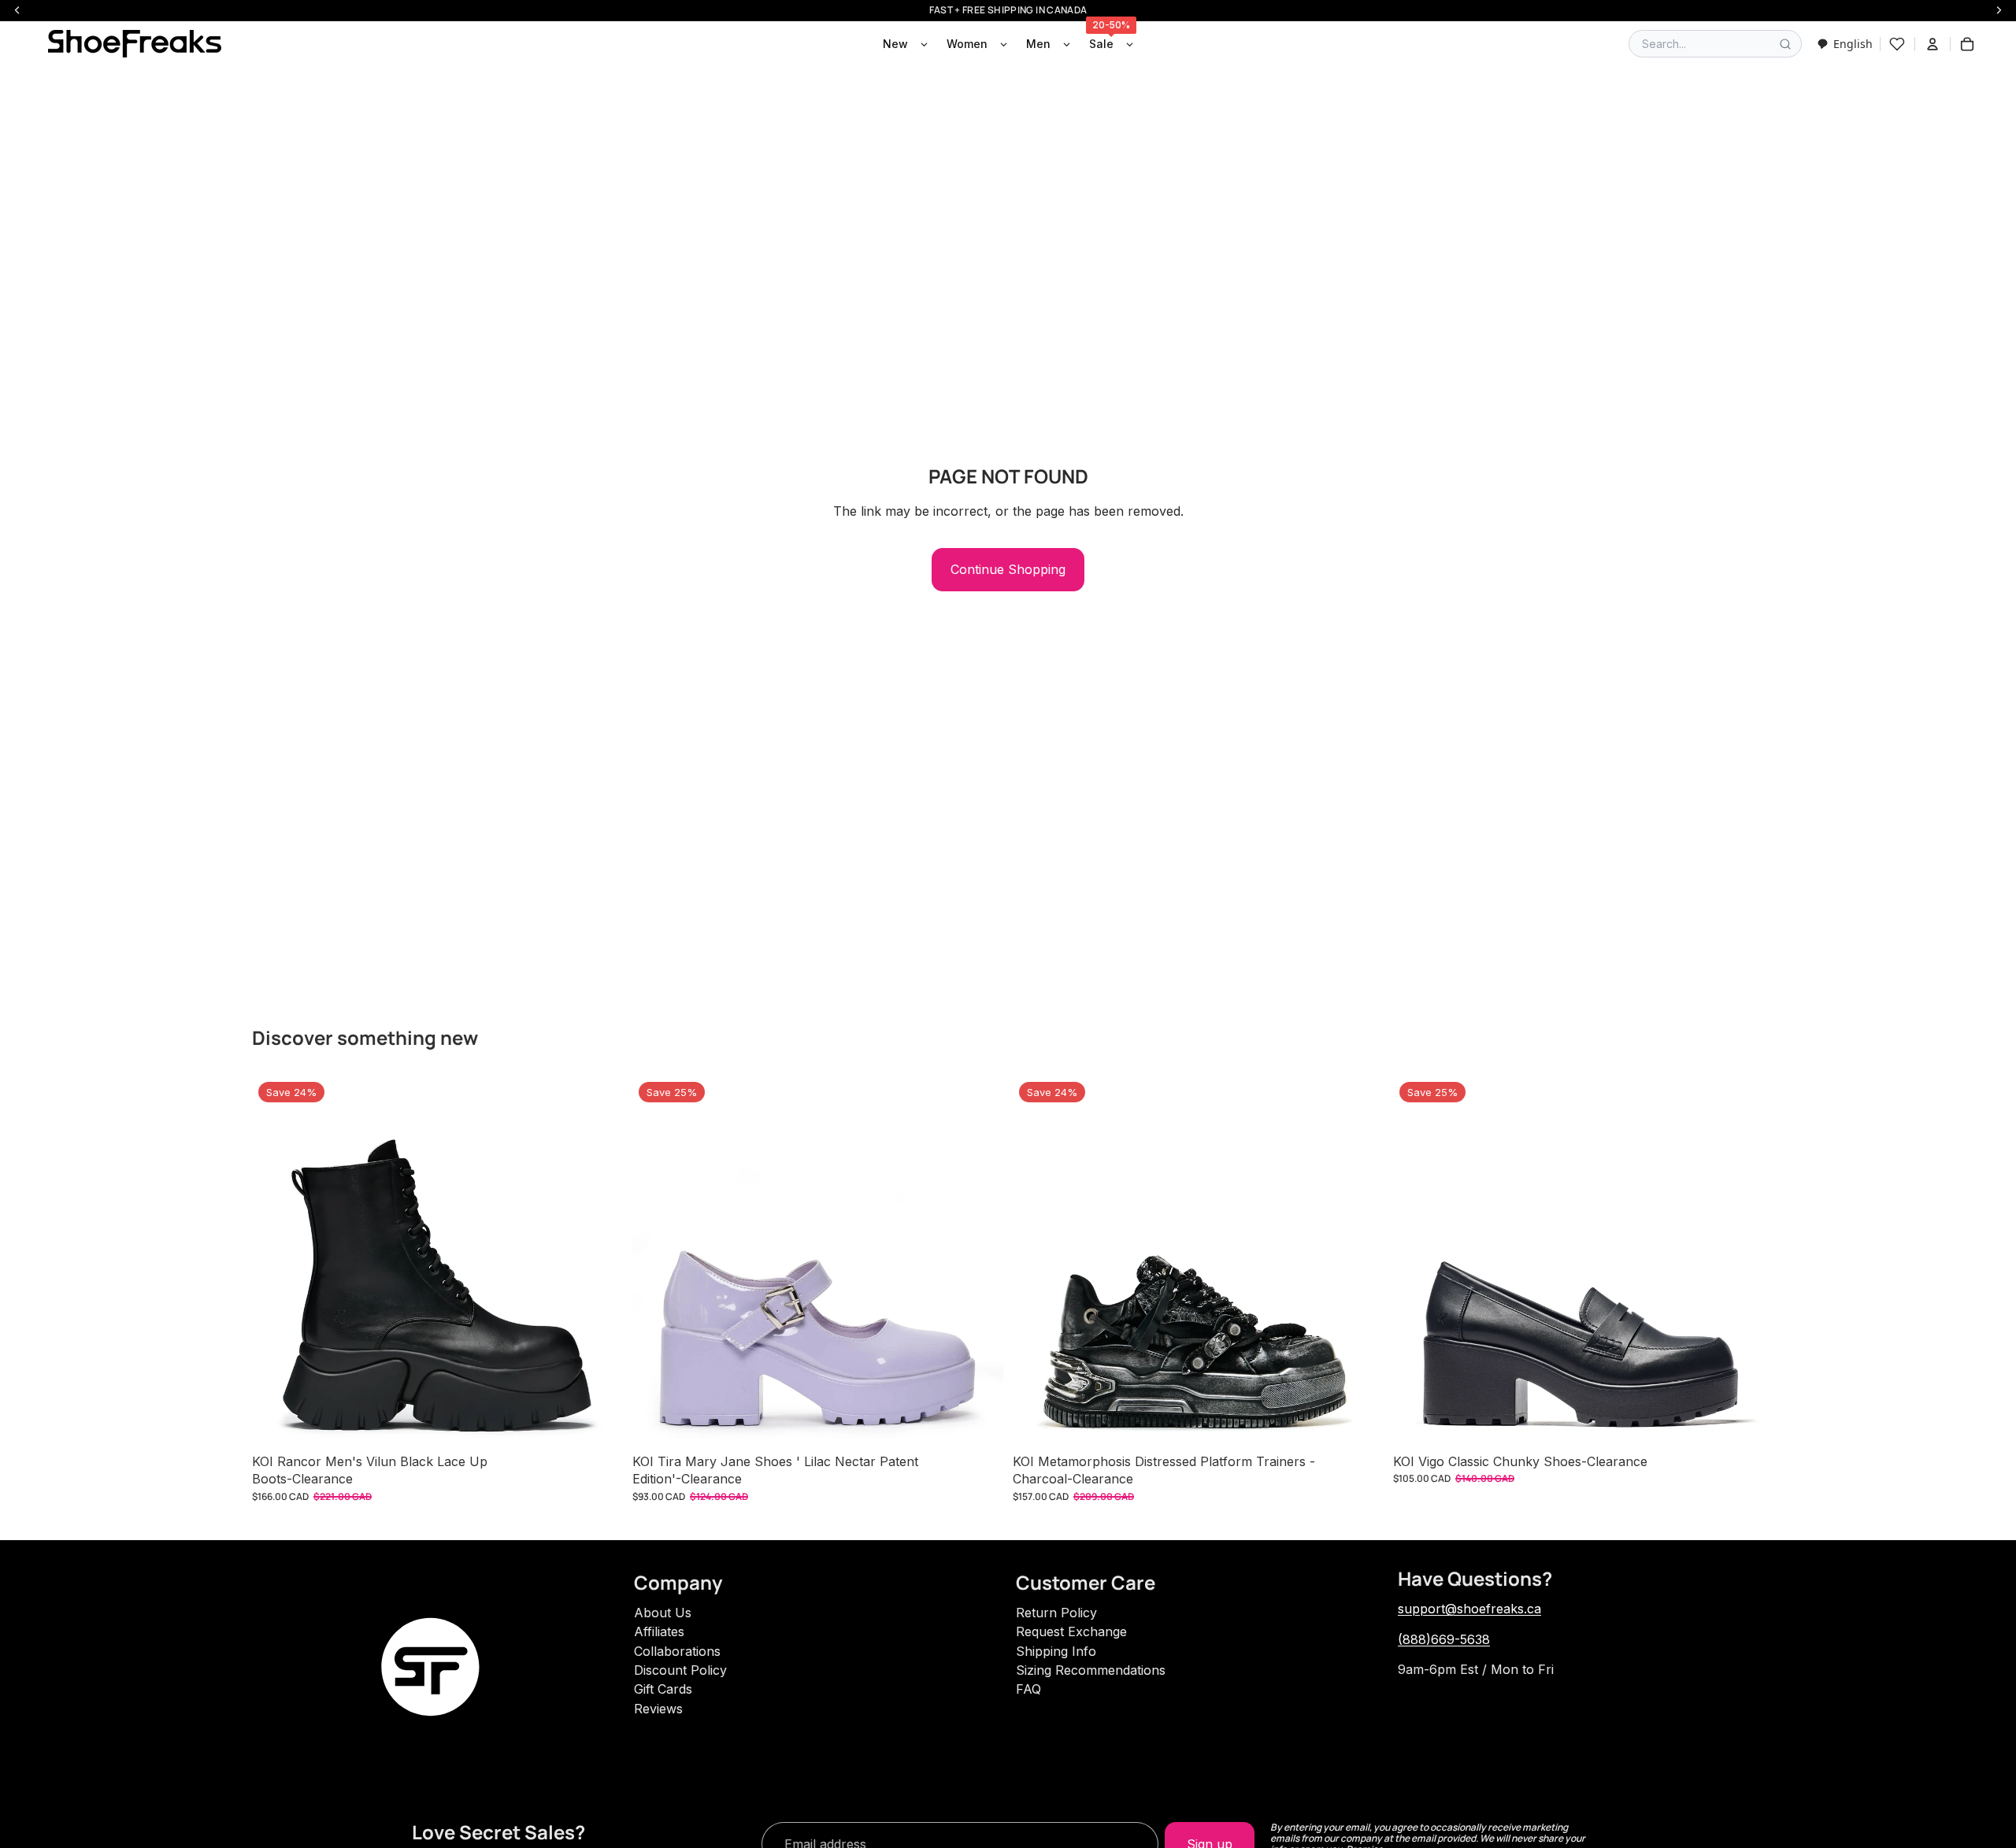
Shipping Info (1056, 1651)
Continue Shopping (1008, 569)
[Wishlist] (1897, 44)
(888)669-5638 (1444, 1639)
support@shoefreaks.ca (1469, 1609)
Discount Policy (680, 1670)
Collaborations (677, 1651)
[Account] (1933, 44)
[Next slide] (599, 1261)
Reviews (658, 1709)
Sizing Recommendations (1091, 1670)
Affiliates (659, 1631)
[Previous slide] (276, 1261)
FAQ (1028, 1689)
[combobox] (1845, 44)
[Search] (1785, 44)
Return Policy (1056, 1613)
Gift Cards (663, 1689)
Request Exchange (1071, 1631)
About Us (663, 1613)
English (1853, 44)
